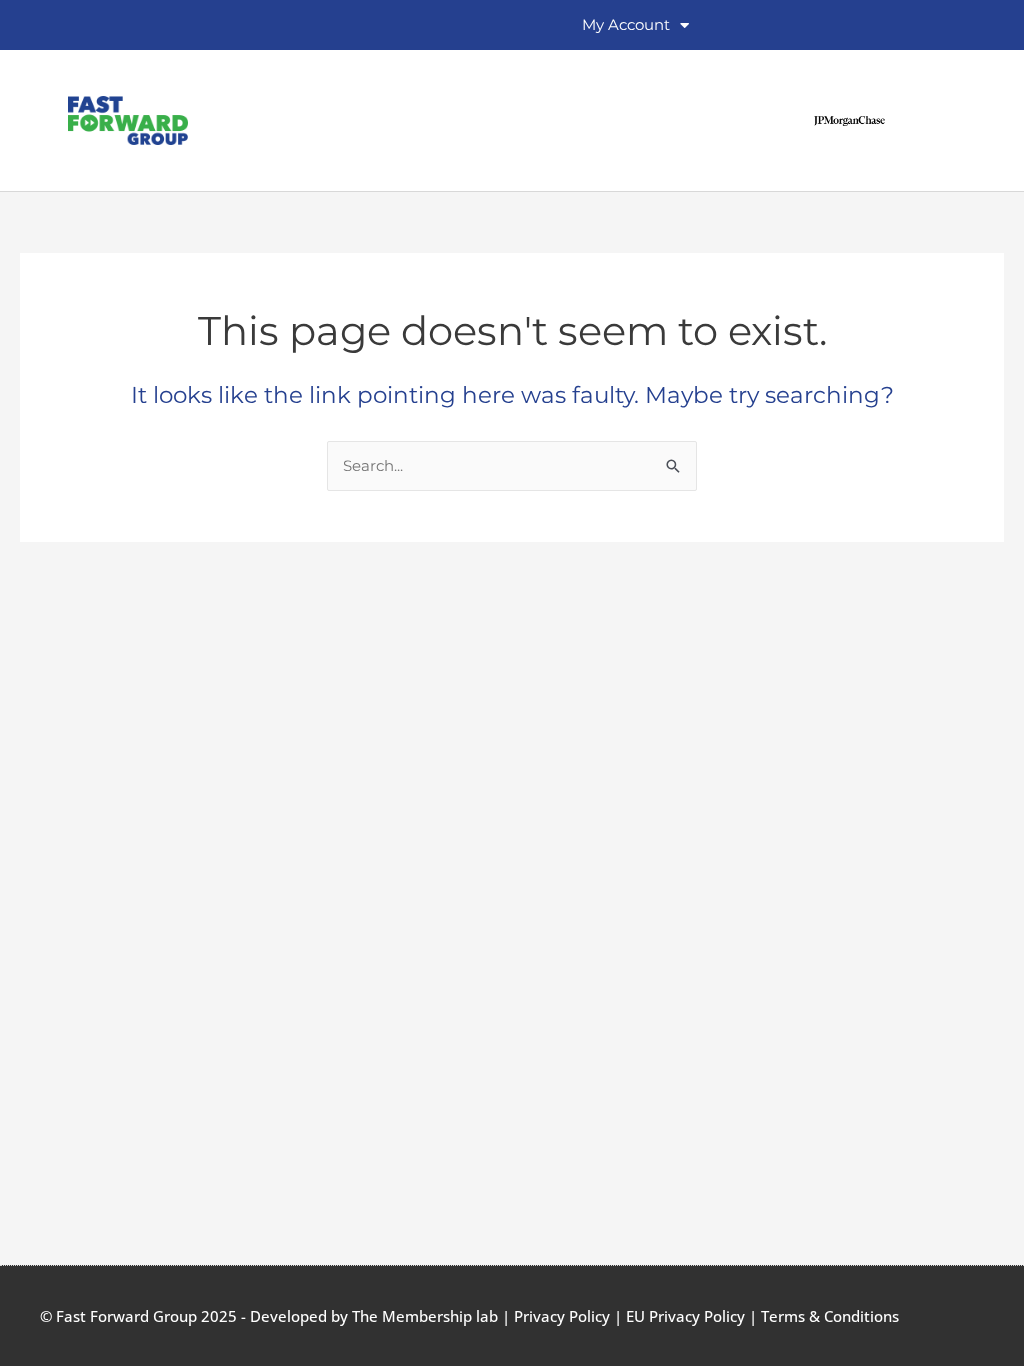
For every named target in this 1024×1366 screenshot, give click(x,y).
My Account (626, 24)
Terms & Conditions (830, 1316)
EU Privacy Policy (685, 1316)
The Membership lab (425, 1316)
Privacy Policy (562, 1316)
